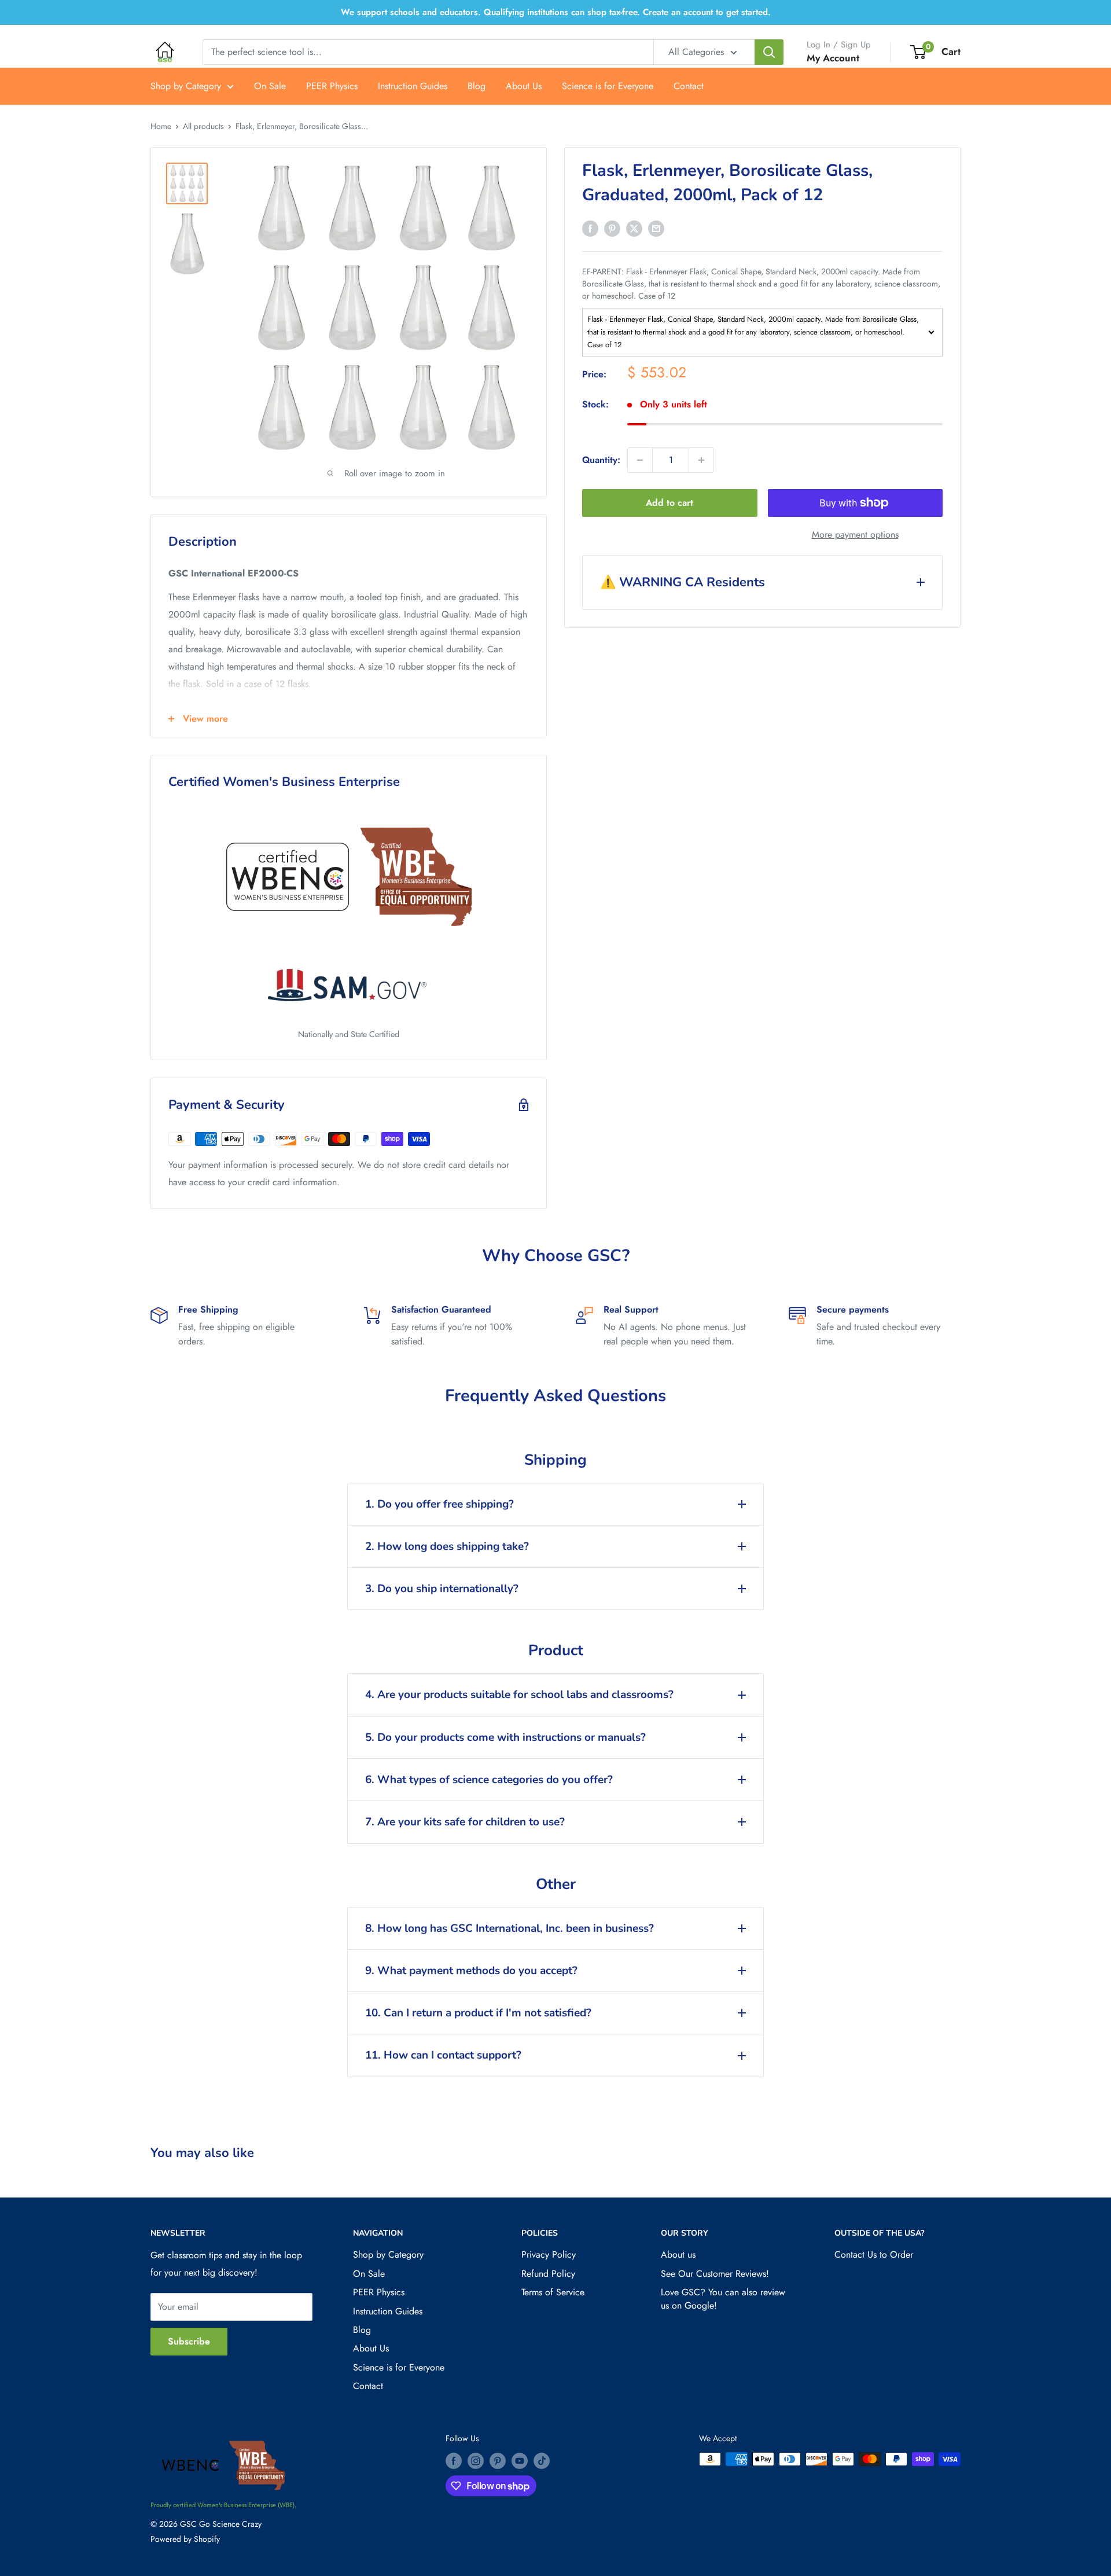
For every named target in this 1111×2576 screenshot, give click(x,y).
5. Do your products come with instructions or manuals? (505, 1737)
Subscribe (189, 2341)
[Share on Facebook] (590, 228)
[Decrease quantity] (640, 460)
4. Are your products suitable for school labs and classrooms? (519, 1695)
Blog (477, 86)
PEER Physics (332, 86)
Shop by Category (186, 86)
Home (161, 126)
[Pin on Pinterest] (612, 228)
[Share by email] (656, 228)
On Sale (270, 86)
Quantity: (601, 460)
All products (203, 126)
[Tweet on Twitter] (634, 228)
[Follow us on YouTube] (520, 2461)
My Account (833, 58)
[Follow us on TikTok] (542, 2461)
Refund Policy (548, 2274)
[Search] (769, 52)
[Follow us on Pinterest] (498, 2461)
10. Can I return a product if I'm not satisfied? (478, 2013)
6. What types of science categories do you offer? (489, 1780)
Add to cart (669, 503)
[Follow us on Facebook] (454, 2461)
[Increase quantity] (701, 460)
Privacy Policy (549, 2255)
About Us (524, 86)
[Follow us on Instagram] (476, 2461)
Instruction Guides (413, 86)
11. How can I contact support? (443, 2055)
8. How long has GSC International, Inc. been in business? (509, 1928)
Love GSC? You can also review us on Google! (723, 2298)
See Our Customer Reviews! (715, 2274)
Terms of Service (553, 2292)
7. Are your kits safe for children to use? (465, 1822)
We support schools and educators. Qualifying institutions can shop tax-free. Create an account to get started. (556, 12)
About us (678, 2255)
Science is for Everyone (608, 86)
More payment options (855, 534)
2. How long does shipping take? (447, 1546)
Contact (689, 86)
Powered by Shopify (185, 2539)
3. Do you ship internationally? (442, 1589)
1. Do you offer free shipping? (439, 1504)
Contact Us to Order (874, 2255)
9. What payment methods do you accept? (471, 1971)
